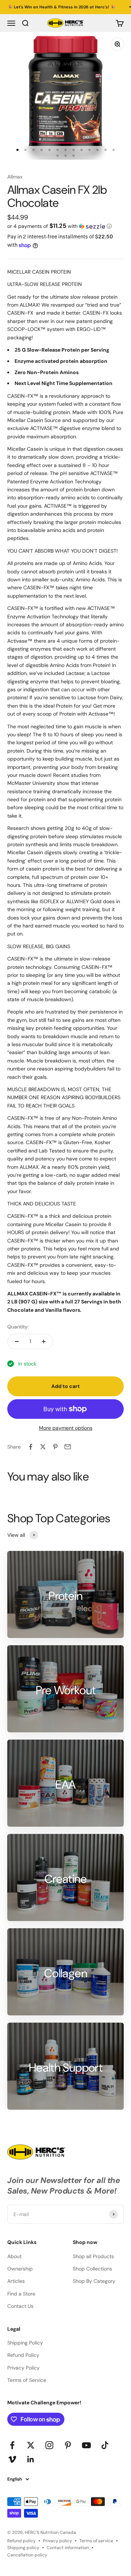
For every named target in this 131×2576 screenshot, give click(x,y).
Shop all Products (93, 2256)
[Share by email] (68, 1447)
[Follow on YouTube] (86, 2445)
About (14, 2256)
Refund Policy (23, 2355)
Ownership (20, 2269)
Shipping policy (23, 2548)
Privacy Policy (23, 2368)
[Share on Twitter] (43, 1447)
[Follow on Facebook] (12, 2445)
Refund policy (21, 2541)
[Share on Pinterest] (55, 1447)
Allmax (15, 177)
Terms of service (96, 2541)
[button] (65, 226)
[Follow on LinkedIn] (31, 2459)
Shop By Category (94, 2281)
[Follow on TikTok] (105, 2445)
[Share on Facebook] (31, 1447)
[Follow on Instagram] (49, 2445)
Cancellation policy (27, 2555)
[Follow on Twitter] (31, 2445)
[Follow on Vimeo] (12, 2459)
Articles (16, 2281)
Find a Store (21, 2294)
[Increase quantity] (44, 1342)
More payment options (66, 1428)
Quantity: (18, 1327)
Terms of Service (27, 2380)
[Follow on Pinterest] (68, 2445)
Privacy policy (57, 2541)
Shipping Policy (25, 2343)
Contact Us (20, 2306)
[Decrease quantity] (17, 1342)
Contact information (68, 2548)
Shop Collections (92, 2269)
